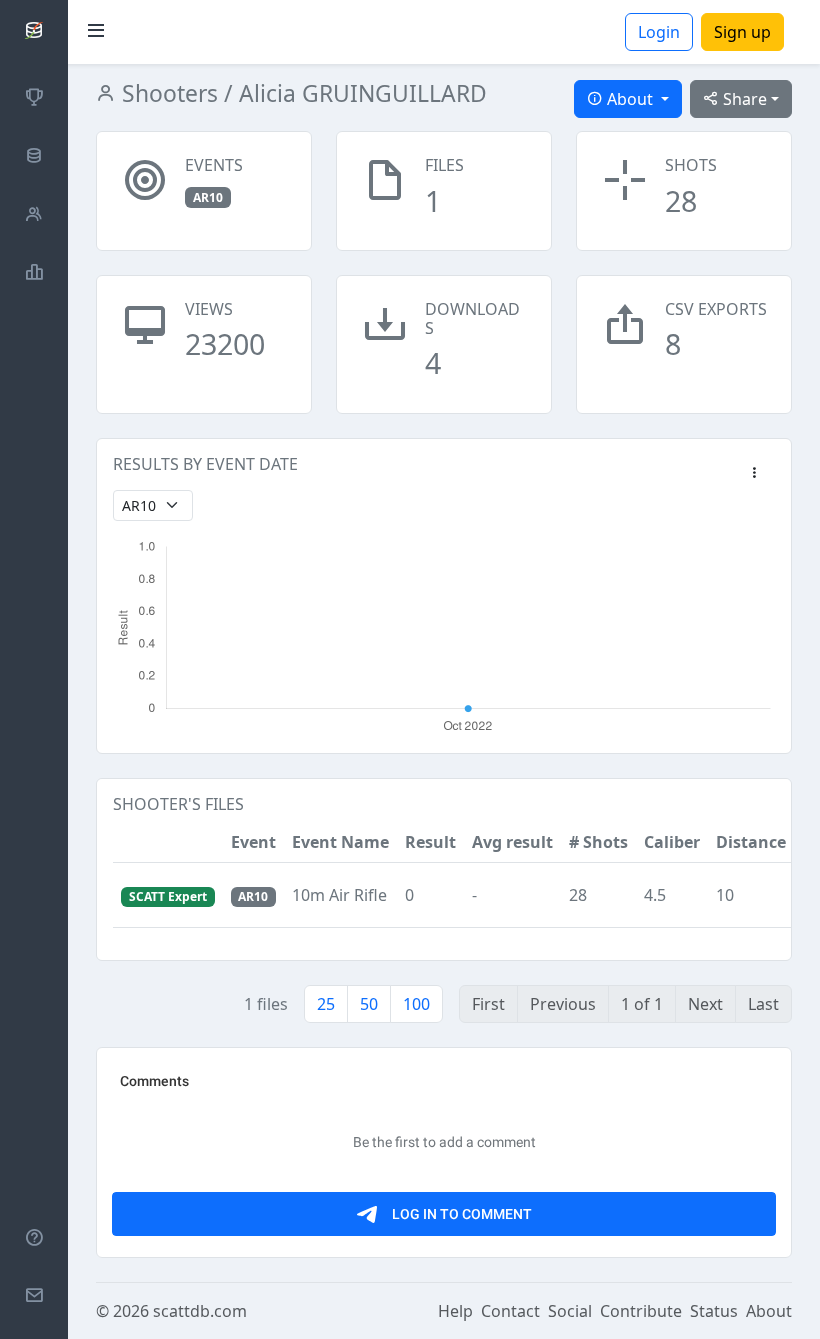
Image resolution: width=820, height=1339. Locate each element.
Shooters (167, 93)
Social (570, 1311)
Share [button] (743, 99)
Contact (510, 1311)
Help (455, 1311)
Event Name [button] (340, 842)
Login (659, 32)
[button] (754, 474)
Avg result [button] (512, 842)
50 (369, 1004)
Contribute (641, 1311)
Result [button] (430, 842)
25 (326, 1004)
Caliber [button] (672, 842)
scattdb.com (200, 1311)
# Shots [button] (598, 842)
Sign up (742, 32)
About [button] (630, 99)
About (769, 1311)
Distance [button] (751, 842)
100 (416, 1004)
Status (714, 1311)
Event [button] (253, 842)
